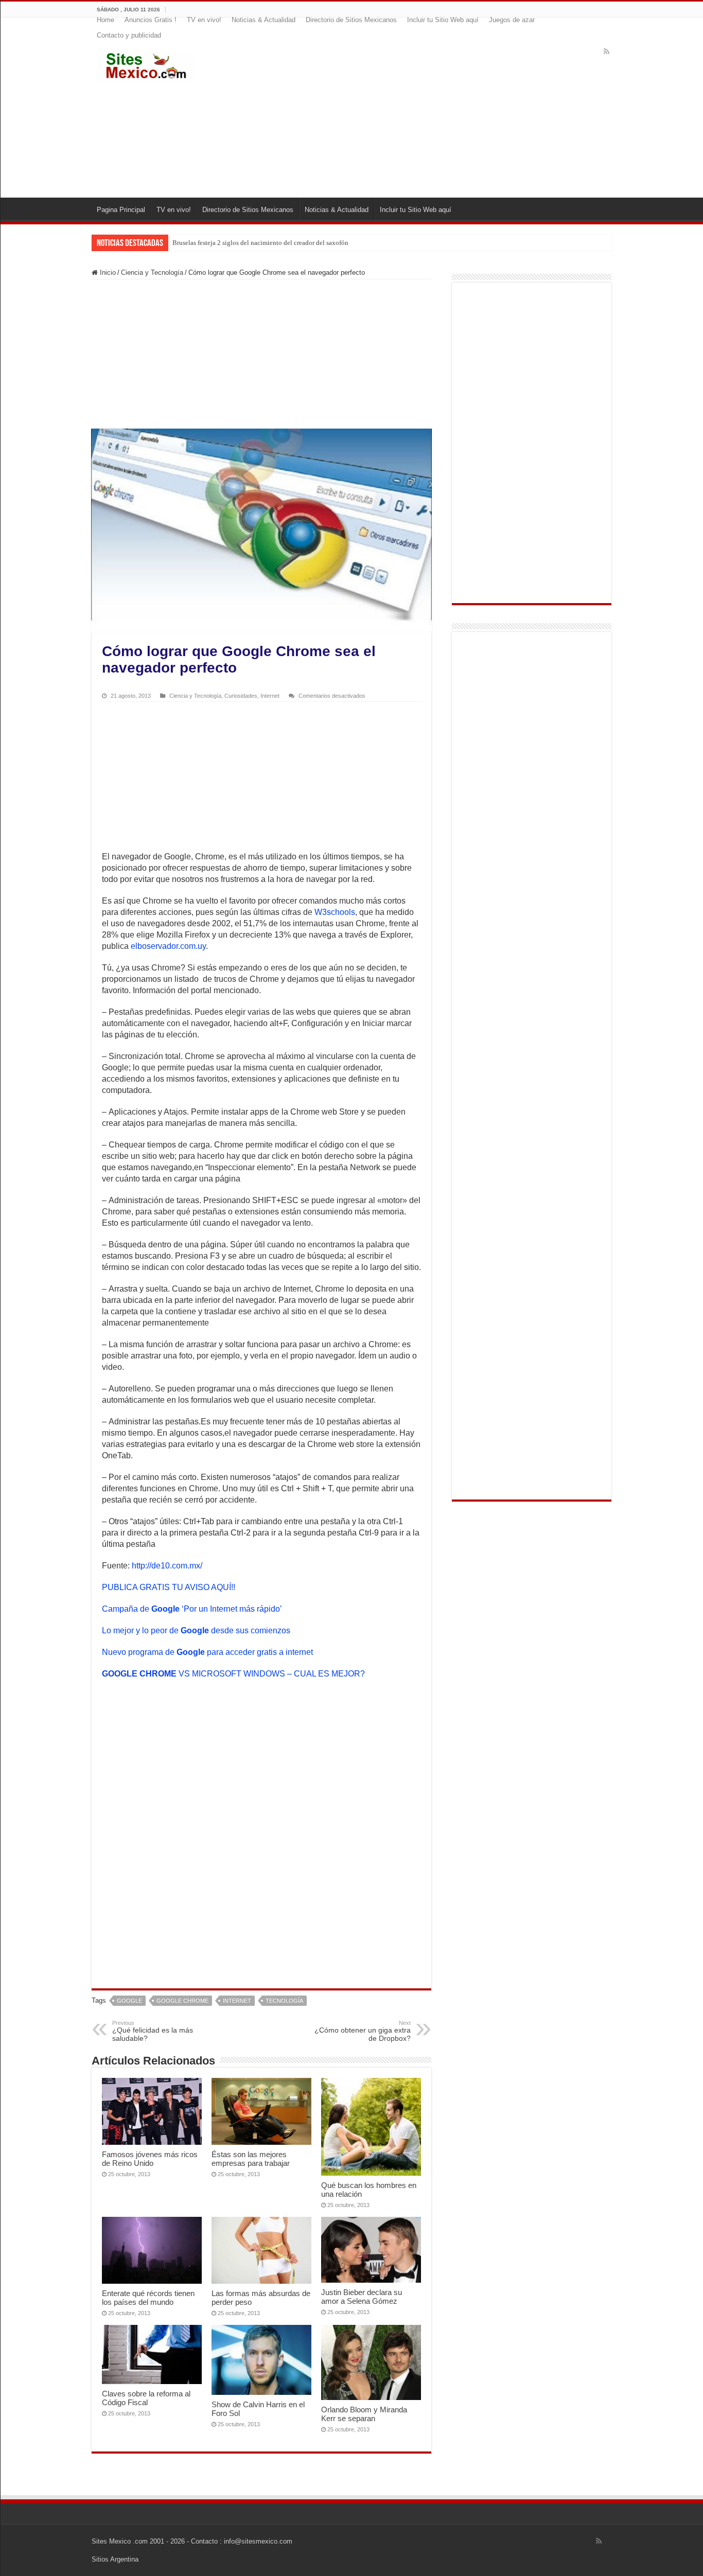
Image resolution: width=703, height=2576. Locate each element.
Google (129, 2001)
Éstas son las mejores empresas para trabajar (251, 2159)
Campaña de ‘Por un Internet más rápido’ (192, 1609)
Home (106, 20)
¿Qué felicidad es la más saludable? (153, 2031)
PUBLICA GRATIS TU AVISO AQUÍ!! (169, 1587)
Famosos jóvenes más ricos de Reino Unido (150, 2159)
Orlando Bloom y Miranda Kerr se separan (364, 2414)
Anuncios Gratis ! (151, 20)
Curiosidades (241, 696)
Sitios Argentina (115, 2559)
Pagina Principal (121, 210)
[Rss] (607, 51)
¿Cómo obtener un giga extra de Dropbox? (363, 2031)
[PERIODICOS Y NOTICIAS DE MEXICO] (148, 64)
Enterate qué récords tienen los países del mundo (148, 2298)
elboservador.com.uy (168, 946)
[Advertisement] (414, 115)
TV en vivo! (204, 20)
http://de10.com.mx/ (167, 1566)
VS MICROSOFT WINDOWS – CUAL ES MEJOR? (233, 1674)
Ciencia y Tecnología (152, 272)
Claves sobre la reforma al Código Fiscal (146, 2398)
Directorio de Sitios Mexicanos (351, 20)
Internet (270, 696)
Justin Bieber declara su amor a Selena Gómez (362, 2297)
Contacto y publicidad (129, 35)
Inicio (107, 272)
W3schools (335, 912)
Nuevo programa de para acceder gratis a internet (207, 1652)
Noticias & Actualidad (263, 20)
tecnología (284, 2001)
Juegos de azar (512, 20)
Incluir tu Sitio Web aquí (443, 20)
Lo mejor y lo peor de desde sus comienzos (196, 1630)
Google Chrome (182, 2001)
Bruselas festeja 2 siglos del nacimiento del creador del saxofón (260, 243)
